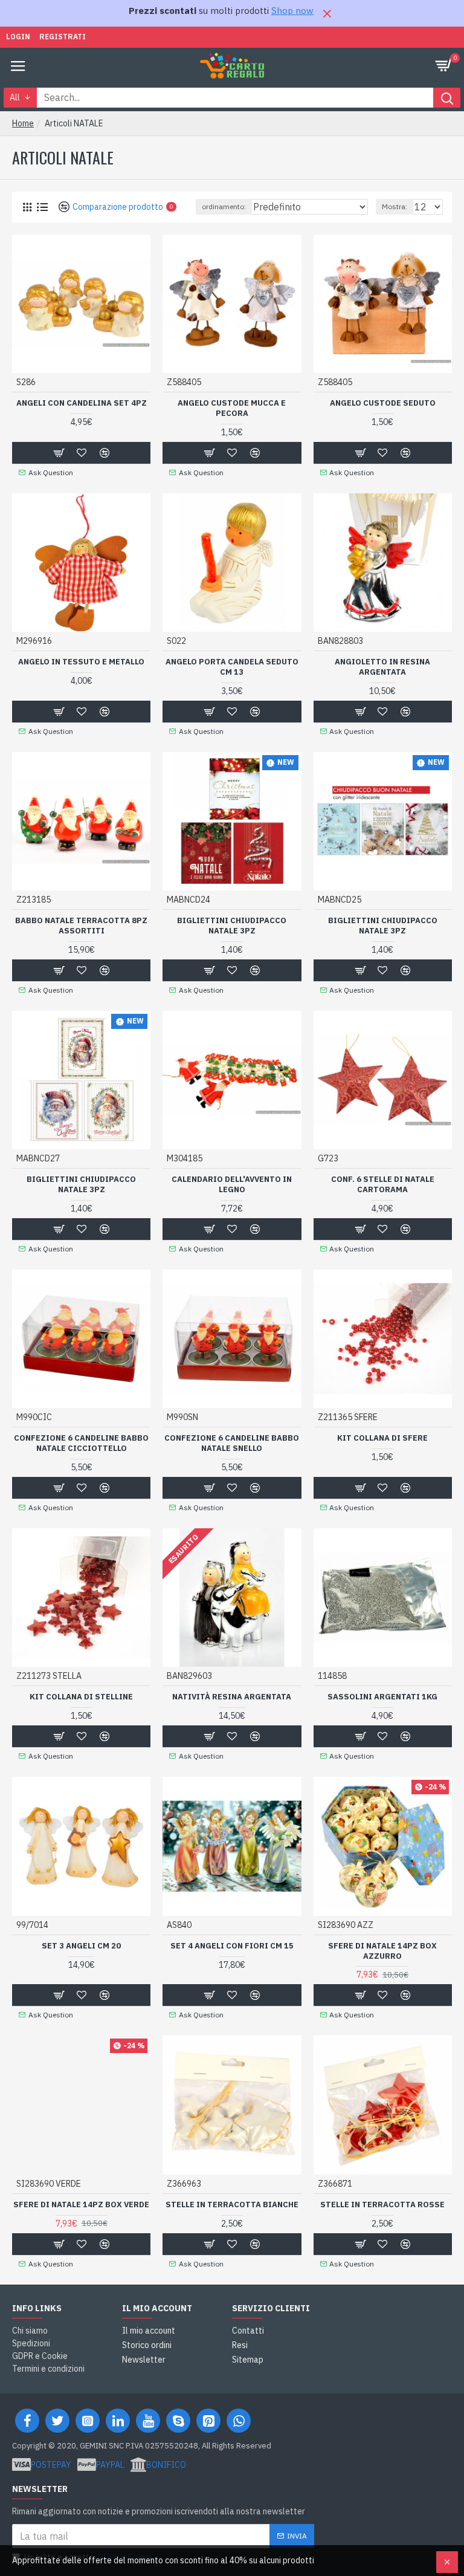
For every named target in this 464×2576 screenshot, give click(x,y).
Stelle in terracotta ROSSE (382, 2205)
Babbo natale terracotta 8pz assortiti (81, 926)
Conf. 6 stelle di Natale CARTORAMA (383, 1185)
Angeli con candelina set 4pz (82, 403)
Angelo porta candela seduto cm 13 (232, 667)
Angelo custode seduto (383, 403)
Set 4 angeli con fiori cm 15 (232, 1946)
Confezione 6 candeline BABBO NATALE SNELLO (232, 1443)
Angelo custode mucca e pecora (232, 408)
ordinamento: (224, 206)
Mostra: (395, 206)
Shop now (292, 11)
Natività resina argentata (232, 1697)
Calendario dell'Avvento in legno (232, 1185)
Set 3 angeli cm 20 (81, 1946)
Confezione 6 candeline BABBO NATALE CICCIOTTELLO (81, 1443)
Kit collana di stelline (81, 1697)
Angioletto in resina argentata (382, 667)
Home (23, 123)
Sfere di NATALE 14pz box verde (81, 2205)
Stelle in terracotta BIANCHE (232, 2205)
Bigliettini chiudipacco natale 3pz (232, 926)
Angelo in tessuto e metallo (81, 662)
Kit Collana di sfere (382, 1438)
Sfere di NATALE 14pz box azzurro (382, 1951)
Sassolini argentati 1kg (382, 1697)
